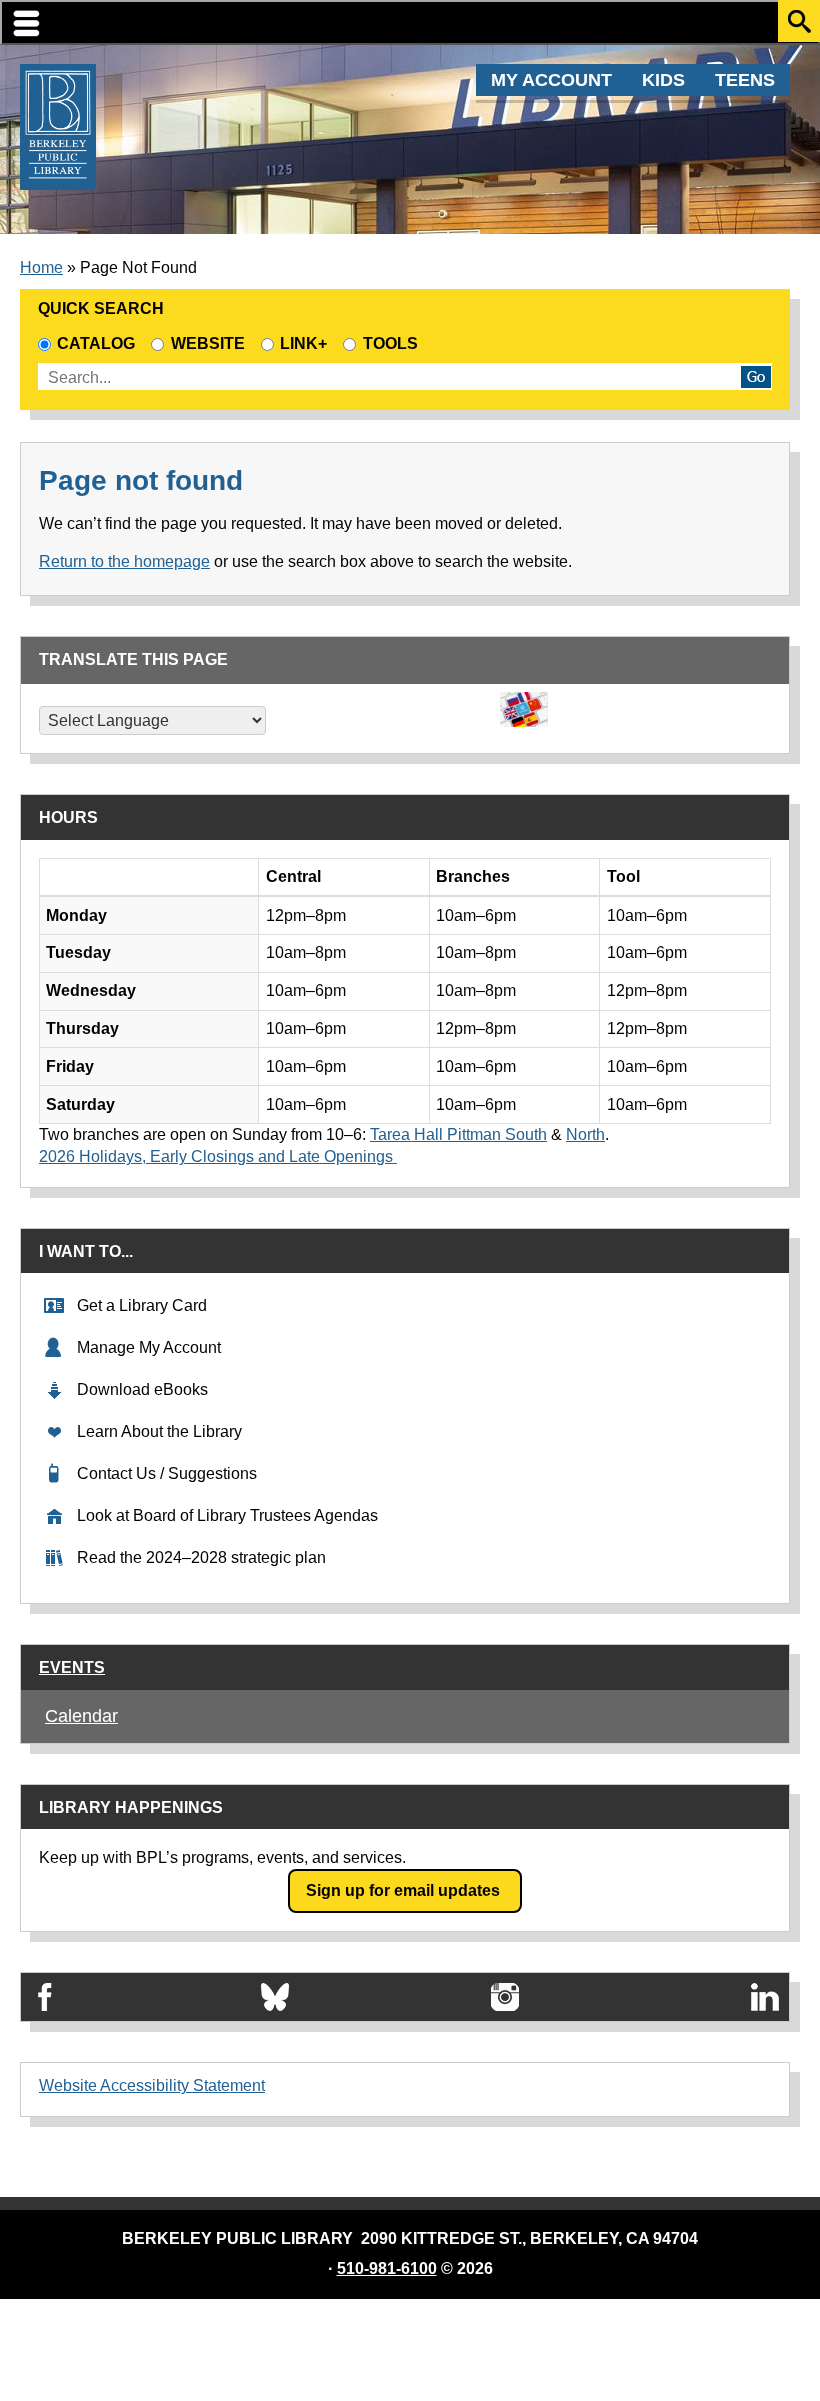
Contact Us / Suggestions (167, 1473)
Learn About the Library (159, 1431)
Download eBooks (142, 1389)
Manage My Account (149, 1347)
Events (72, 1667)
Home (41, 267)
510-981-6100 (387, 2268)
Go (756, 377)
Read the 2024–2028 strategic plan (201, 1557)
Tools (394, 343)
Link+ (303, 343)
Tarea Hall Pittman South (458, 1134)
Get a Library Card (142, 1305)
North (585, 1134)
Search (799, 21)
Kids (663, 80)
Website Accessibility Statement (152, 2085)
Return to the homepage (124, 561)
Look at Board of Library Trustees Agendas (227, 1515)
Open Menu (410, 22)
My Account (551, 80)
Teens (745, 80)
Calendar (81, 1716)
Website (207, 343)
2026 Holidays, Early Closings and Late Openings (218, 1156)
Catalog (96, 343)
